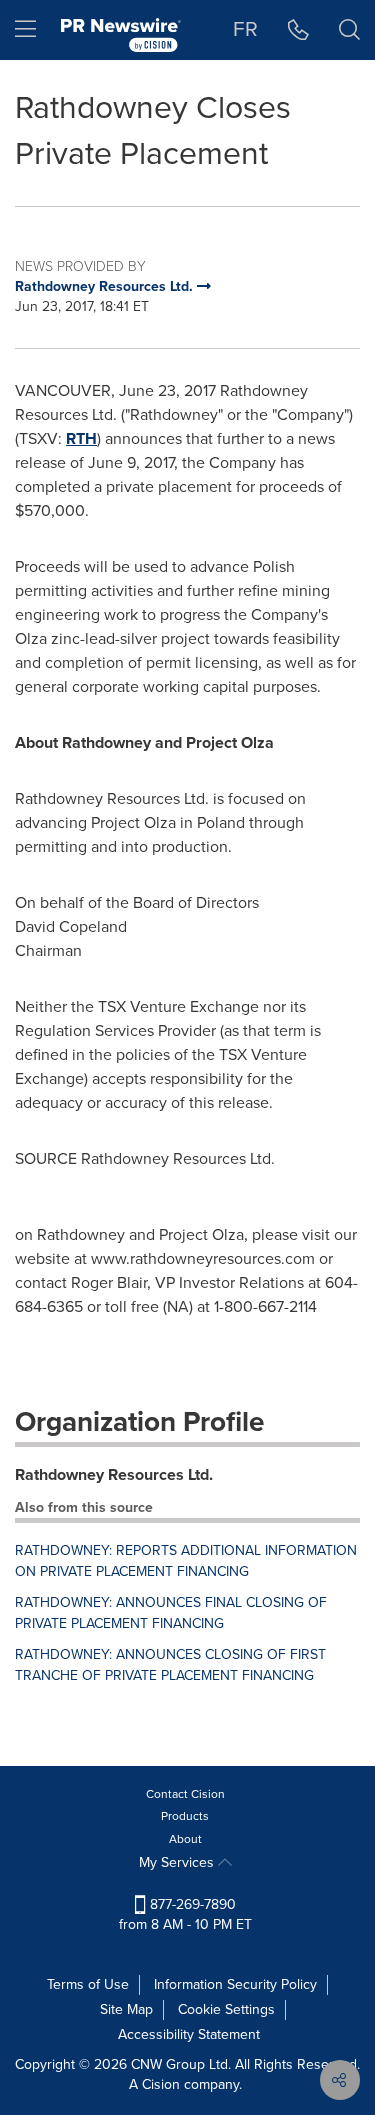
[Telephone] (298, 30)
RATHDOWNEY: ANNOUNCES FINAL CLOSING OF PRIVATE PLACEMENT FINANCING (171, 1613)
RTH (81, 438)
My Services (178, 1862)
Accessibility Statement (189, 2034)
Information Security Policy (235, 1984)
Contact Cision (185, 1794)
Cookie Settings (226, 2009)
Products (185, 1816)
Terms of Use (88, 1984)
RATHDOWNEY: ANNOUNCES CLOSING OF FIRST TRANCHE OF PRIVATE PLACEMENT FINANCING (170, 1665)
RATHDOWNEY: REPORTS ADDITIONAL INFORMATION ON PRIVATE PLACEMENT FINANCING (186, 1561)
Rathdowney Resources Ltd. (114, 1474)
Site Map (126, 2009)
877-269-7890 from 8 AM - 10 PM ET (185, 1914)
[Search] (349, 30)
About (185, 1839)
